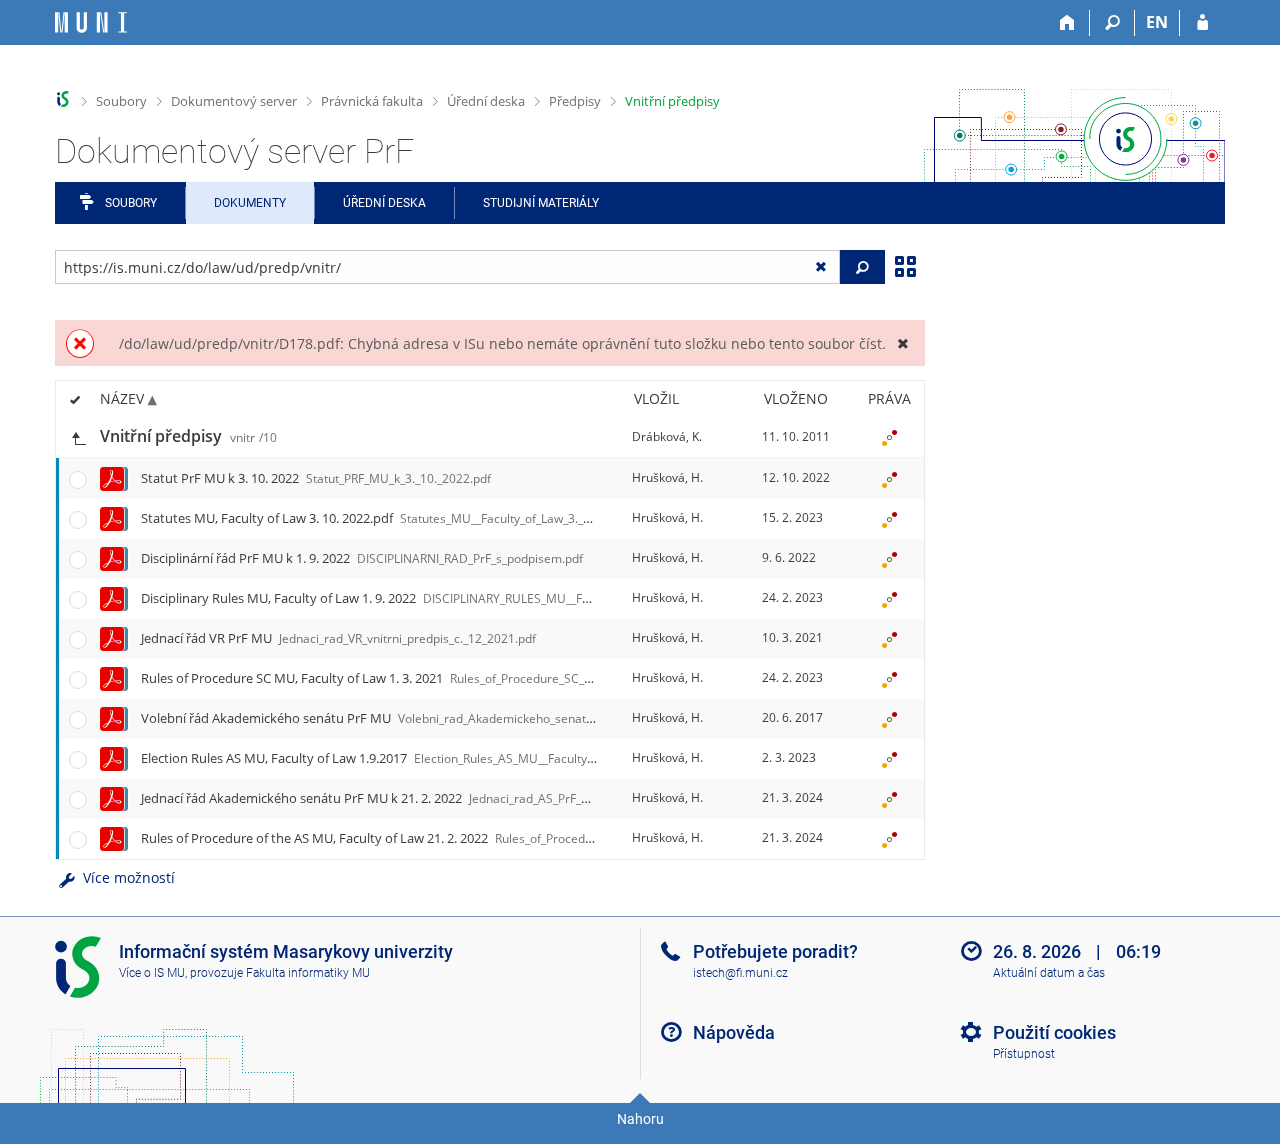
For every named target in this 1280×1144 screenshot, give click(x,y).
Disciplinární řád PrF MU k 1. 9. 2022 (362, 558)
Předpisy (575, 101)
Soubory (121, 101)
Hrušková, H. (667, 477)
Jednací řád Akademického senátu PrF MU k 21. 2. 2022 (432, 798)
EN (1157, 22)
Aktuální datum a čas (1049, 973)
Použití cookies (1054, 1032)
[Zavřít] (902, 343)
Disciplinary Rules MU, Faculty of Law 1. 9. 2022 (410, 598)
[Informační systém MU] (63, 99)
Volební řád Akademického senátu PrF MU (401, 718)
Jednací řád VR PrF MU (338, 638)
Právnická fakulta (372, 101)
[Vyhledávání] (1112, 23)
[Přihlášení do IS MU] (1202, 23)
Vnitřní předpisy (672, 101)
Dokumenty (250, 203)
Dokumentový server (234, 101)
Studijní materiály (541, 203)
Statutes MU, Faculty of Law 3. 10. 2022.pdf (387, 518)
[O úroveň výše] (78, 436)
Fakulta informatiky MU (308, 973)
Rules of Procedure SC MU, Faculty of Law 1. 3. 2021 (460, 678)
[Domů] (1067, 23)
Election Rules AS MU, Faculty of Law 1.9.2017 (422, 758)
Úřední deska (486, 101)
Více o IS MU (152, 973)
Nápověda (734, 1032)
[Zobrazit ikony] (905, 265)
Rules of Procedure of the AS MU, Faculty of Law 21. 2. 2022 (501, 838)
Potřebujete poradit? (775, 951)
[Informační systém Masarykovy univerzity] (91, 22)
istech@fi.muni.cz (740, 973)
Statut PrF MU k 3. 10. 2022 (316, 478)
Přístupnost (1024, 1054)
